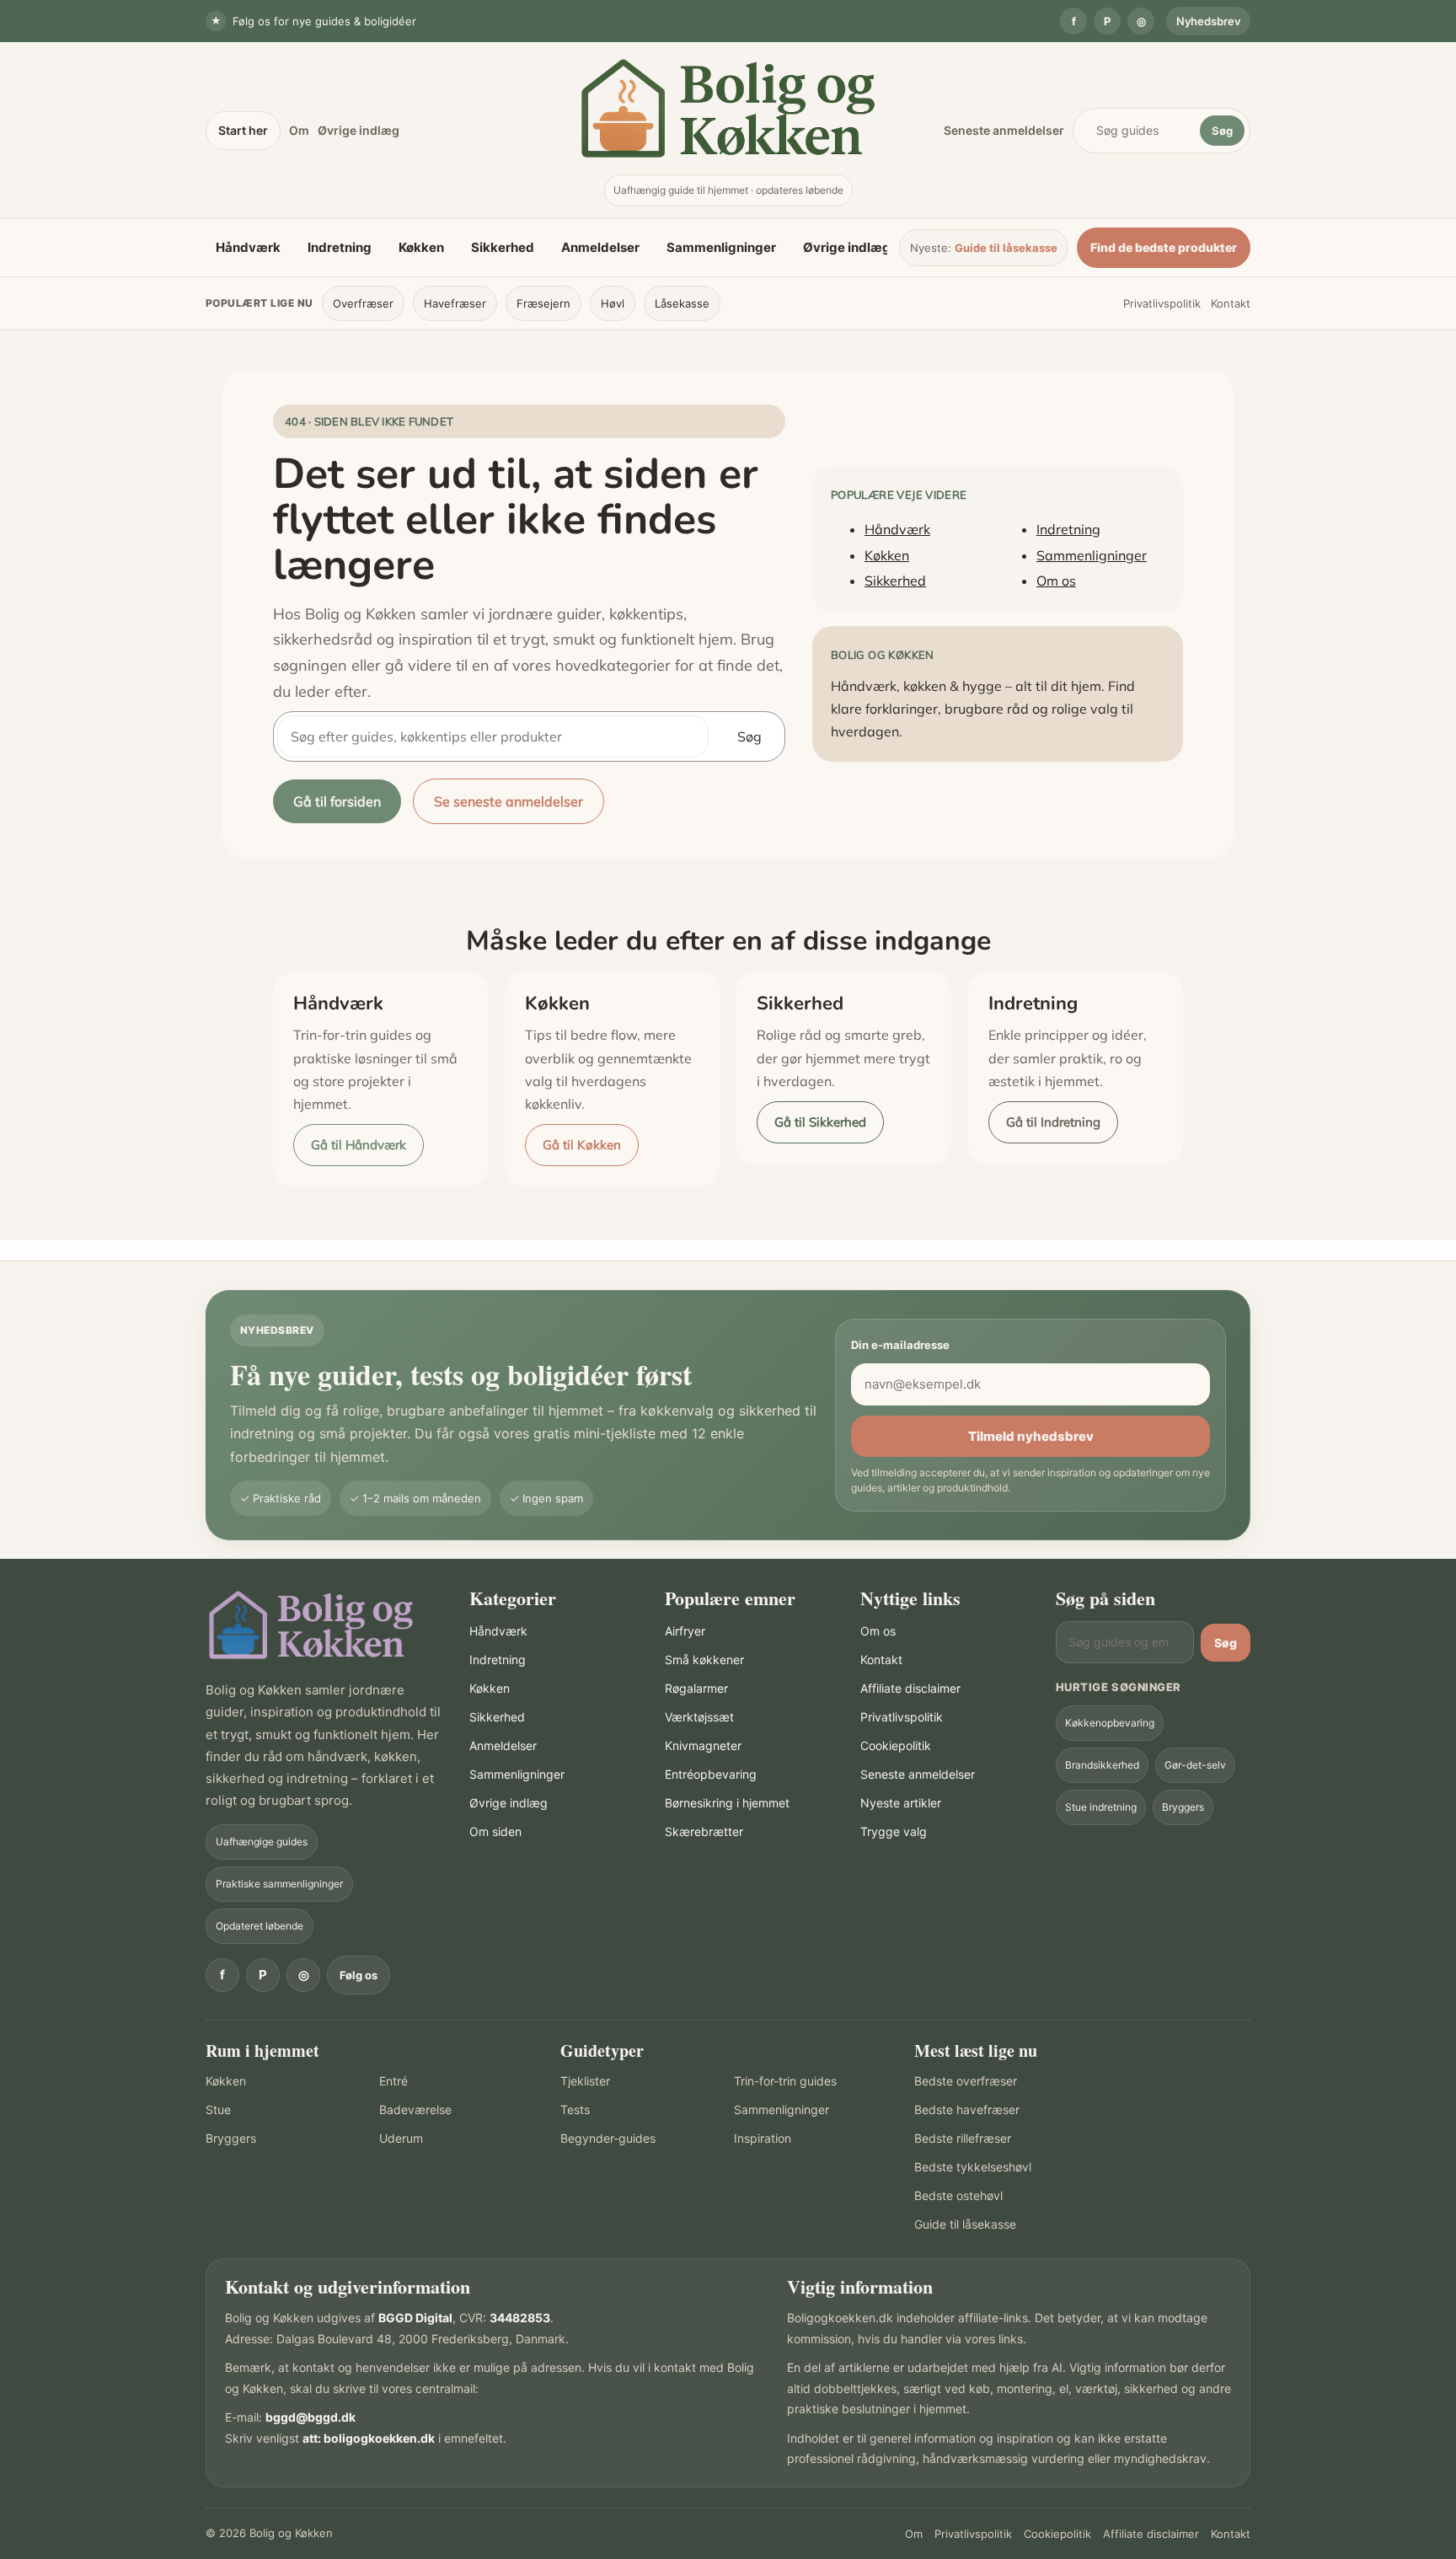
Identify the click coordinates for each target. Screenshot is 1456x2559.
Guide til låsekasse (1006, 248)
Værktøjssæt (699, 1717)
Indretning (340, 247)
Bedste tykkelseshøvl (973, 2167)
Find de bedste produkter (1164, 247)
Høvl (613, 303)
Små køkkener (704, 1660)
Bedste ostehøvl (958, 2195)
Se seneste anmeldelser (509, 801)
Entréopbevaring (711, 1774)
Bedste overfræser (966, 2081)
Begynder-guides (608, 2138)
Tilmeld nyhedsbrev (1031, 1436)
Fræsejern (543, 303)
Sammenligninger (721, 247)
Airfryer (685, 1631)
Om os (1056, 581)
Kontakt (1231, 303)
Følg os (359, 1975)
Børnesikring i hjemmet (727, 1803)
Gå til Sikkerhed (820, 1122)
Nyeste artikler (901, 1803)
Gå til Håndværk (359, 1145)
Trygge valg (894, 1831)
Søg (1222, 131)
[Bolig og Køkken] (311, 1625)
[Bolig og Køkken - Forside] (728, 108)
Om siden (495, 1831)
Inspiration (763, 2138)
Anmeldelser (600, 247)
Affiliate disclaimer (910, 1688)
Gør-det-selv (1195, 1765)
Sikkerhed (503, 247)
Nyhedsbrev (1208, 21)
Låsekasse (682, 303)
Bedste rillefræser (963, 2138)
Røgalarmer (696, 1688)
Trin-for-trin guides (785, 2081)
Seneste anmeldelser (1004, 130)
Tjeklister (585, 2081)
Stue (218, 2109)
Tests (575, 2109)
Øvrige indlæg (359, 130)
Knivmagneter (703, 1745)
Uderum (401, 2138)
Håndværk (248, 247)
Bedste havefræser (967, 2109)
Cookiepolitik (896, 1745)
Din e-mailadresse (900, 1345)
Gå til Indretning (1053, 1122)
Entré (393, 2081)
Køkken (421, 247)
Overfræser (363, 303)
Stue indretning (1101, 1807)
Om (299, 130)
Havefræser (455, 303)
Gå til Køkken (582, 1145)
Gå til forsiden (337, 801)
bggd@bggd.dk (310, 2417)
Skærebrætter (704, 1831)
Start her (243, 130)
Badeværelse (415, 2109)
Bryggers (1183, 1807)
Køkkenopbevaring (1110, 1723)
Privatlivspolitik (1162, 303)
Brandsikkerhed (1102, 1765)
